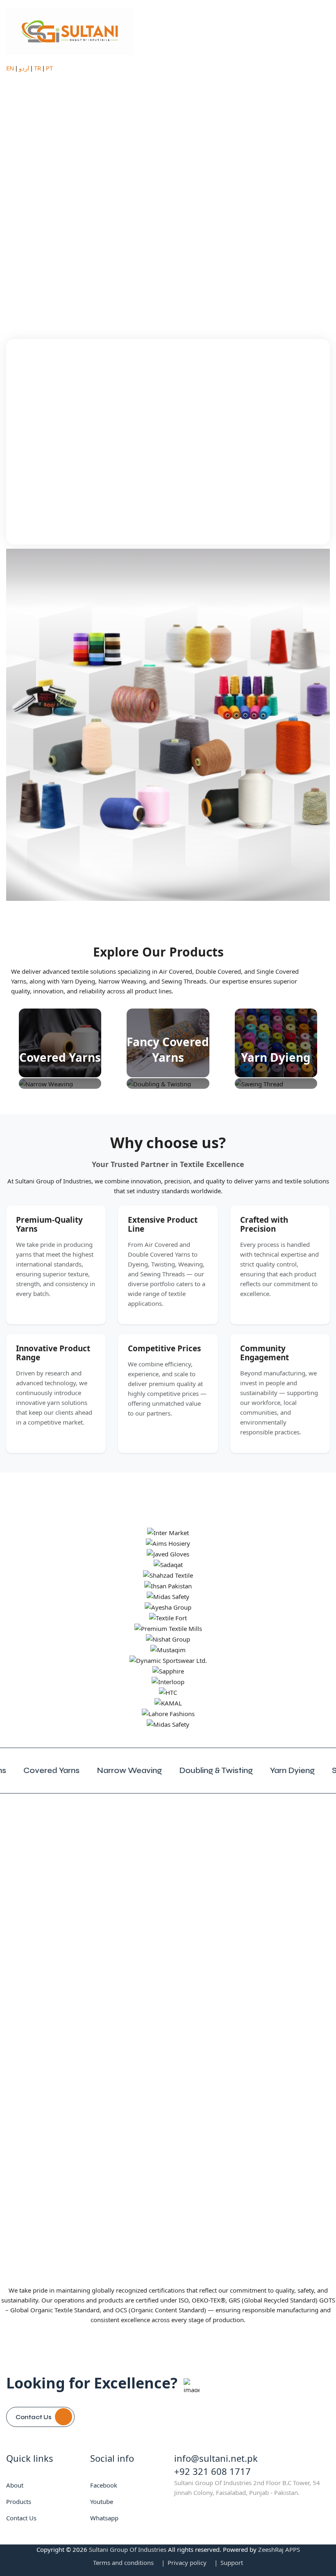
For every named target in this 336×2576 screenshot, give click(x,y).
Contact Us (34, 2417)
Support (232, 2562)
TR (37, 68)
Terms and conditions (123, 2562)
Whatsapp (104, 2518)
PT (49, 68)
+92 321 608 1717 (212, 2471)
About (15, 2485)
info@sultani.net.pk (216, 2458)
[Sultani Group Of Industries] (70, 30)
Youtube (102, 2501)
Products (19, 2501)
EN (10, 68)
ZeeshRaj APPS (279, 2549)
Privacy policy (187, 2562)
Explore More (78, 198)
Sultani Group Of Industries (128, 2549)
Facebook (104, 2485)
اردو (24, 68)
